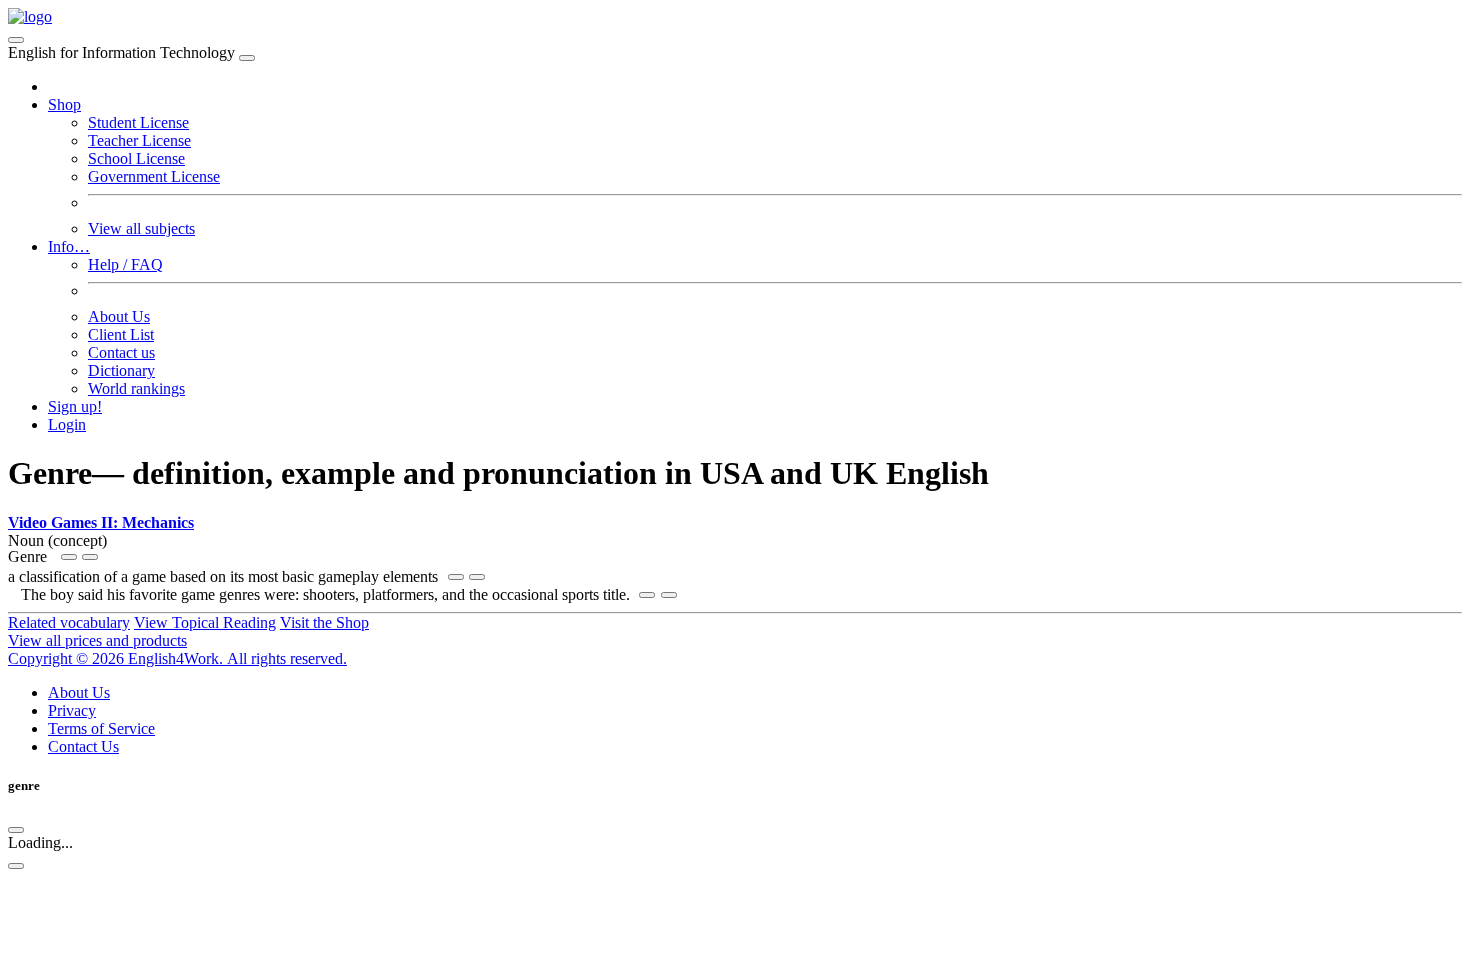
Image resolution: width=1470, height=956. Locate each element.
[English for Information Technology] (30, 16)
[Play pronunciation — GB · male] (90, 557)
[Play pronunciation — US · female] (69, 557)
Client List (121, 334)
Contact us (121, 352)
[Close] (247, 58)
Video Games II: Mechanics (101, 522)
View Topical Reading (205, 622)
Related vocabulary (69, 622)
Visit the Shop (324, 622)
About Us (119, 316)
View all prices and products (97, 640)
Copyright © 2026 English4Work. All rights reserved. (177, 658)
